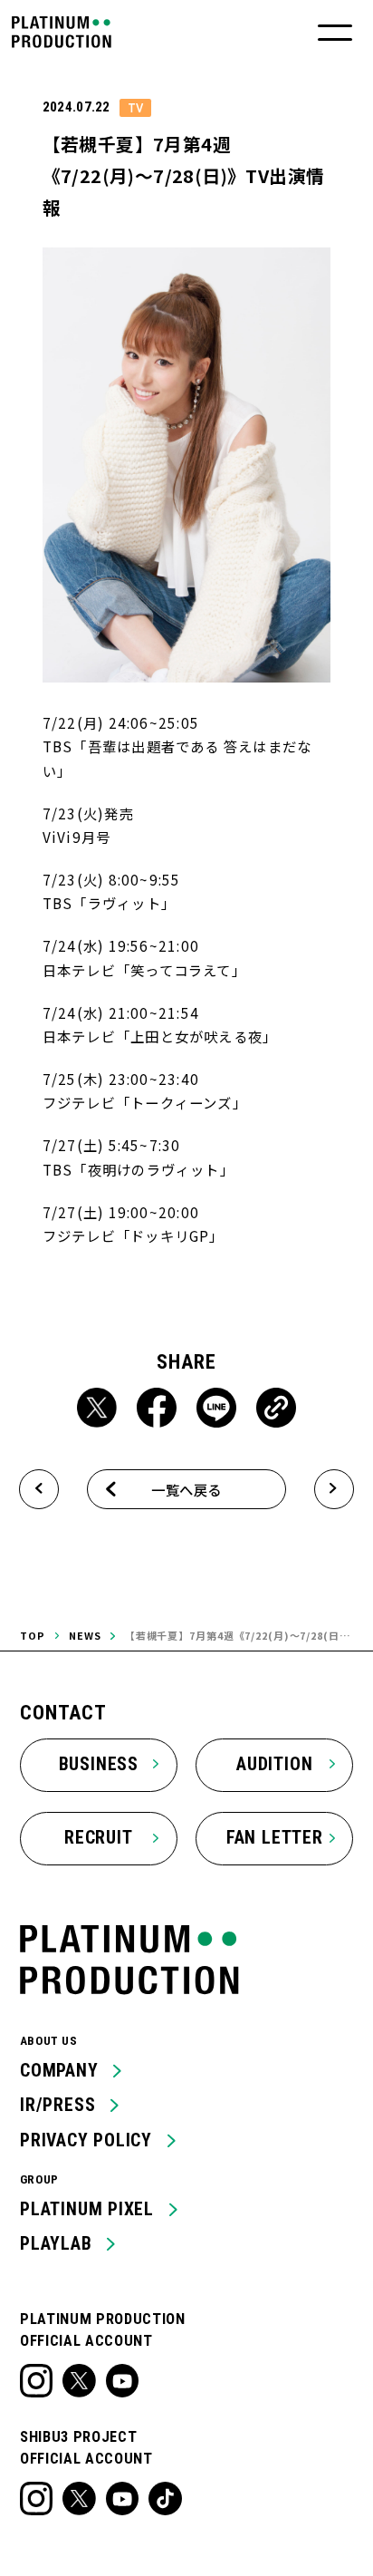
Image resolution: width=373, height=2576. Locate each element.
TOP (33, 1635)
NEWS (85, 1635)
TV (135, 107)
